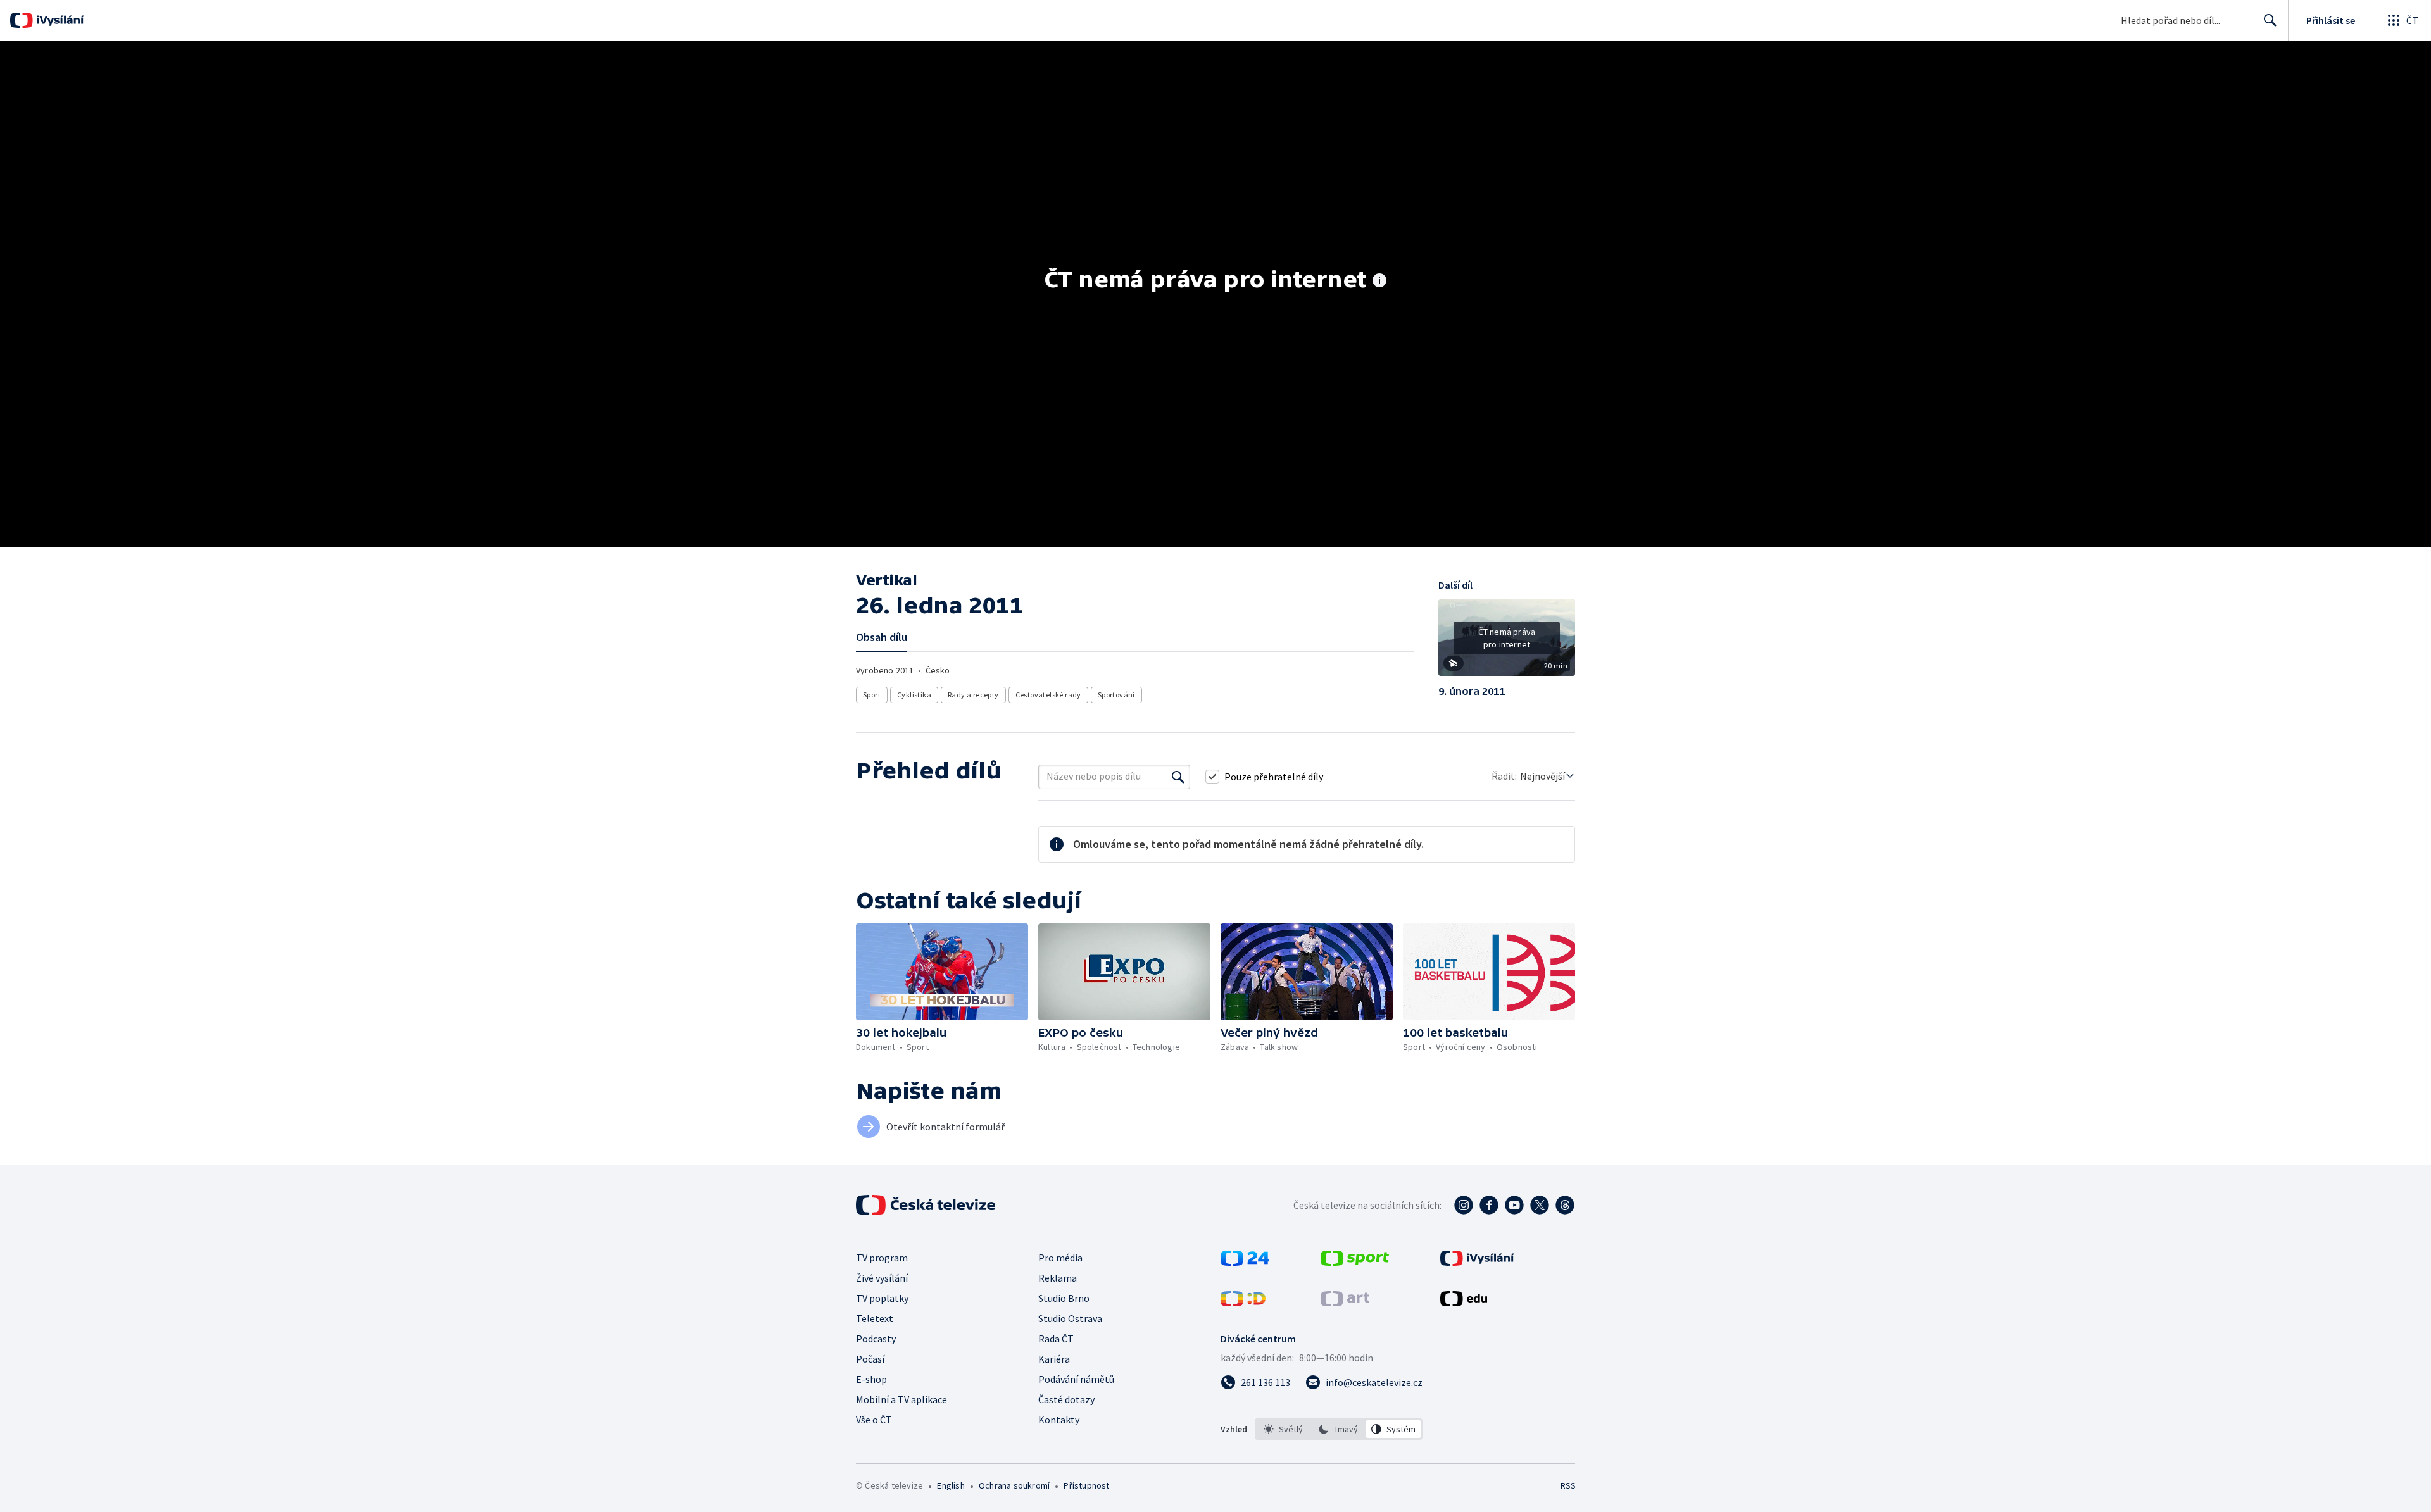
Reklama (1058, 1278)
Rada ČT (1056, 1339)
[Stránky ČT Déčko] (1243, 1303)
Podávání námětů (1076, 1379)
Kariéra (1054, 1359)
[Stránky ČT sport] (1355, 1262)
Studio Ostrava (1070, 1318)
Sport (872, 695)
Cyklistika (914, 695)
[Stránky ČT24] (1245, 1262)
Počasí (870, 1359)
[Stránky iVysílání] (1477, 1262)
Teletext (875, 1318)
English (951, 1485)
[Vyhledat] (1178, 777)
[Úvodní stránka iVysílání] (59, 20)
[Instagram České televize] (1464, 1205)
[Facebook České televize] (1489, 1205)
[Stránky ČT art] (1345, 1303)
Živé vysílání (882, 1278)
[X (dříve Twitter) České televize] (1540, 1205)
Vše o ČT (874, 1420)
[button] (1507, 642)
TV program (882, 1258)
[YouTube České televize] (1514, 1205)
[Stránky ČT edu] (1464, 1303)
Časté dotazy (1066, 1399)
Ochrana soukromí (1014, 1485)
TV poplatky (882, 1298)
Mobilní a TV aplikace (901, 1399)
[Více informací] (1379, 282)
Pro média (1060, 1258)
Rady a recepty (973, 695)
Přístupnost (1086, 1485)
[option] (1284, 1429)
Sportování (1116, 695)
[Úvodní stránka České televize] (927, 1205)
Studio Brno (1064, 1298)
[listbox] (1339, 1429)
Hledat (2270, 20)
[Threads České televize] (1565, 1205)
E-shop (871, 1379)
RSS (1568, 1485)
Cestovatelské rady (1048, 695)
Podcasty (876, 1339)
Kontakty (1059, 1420)
